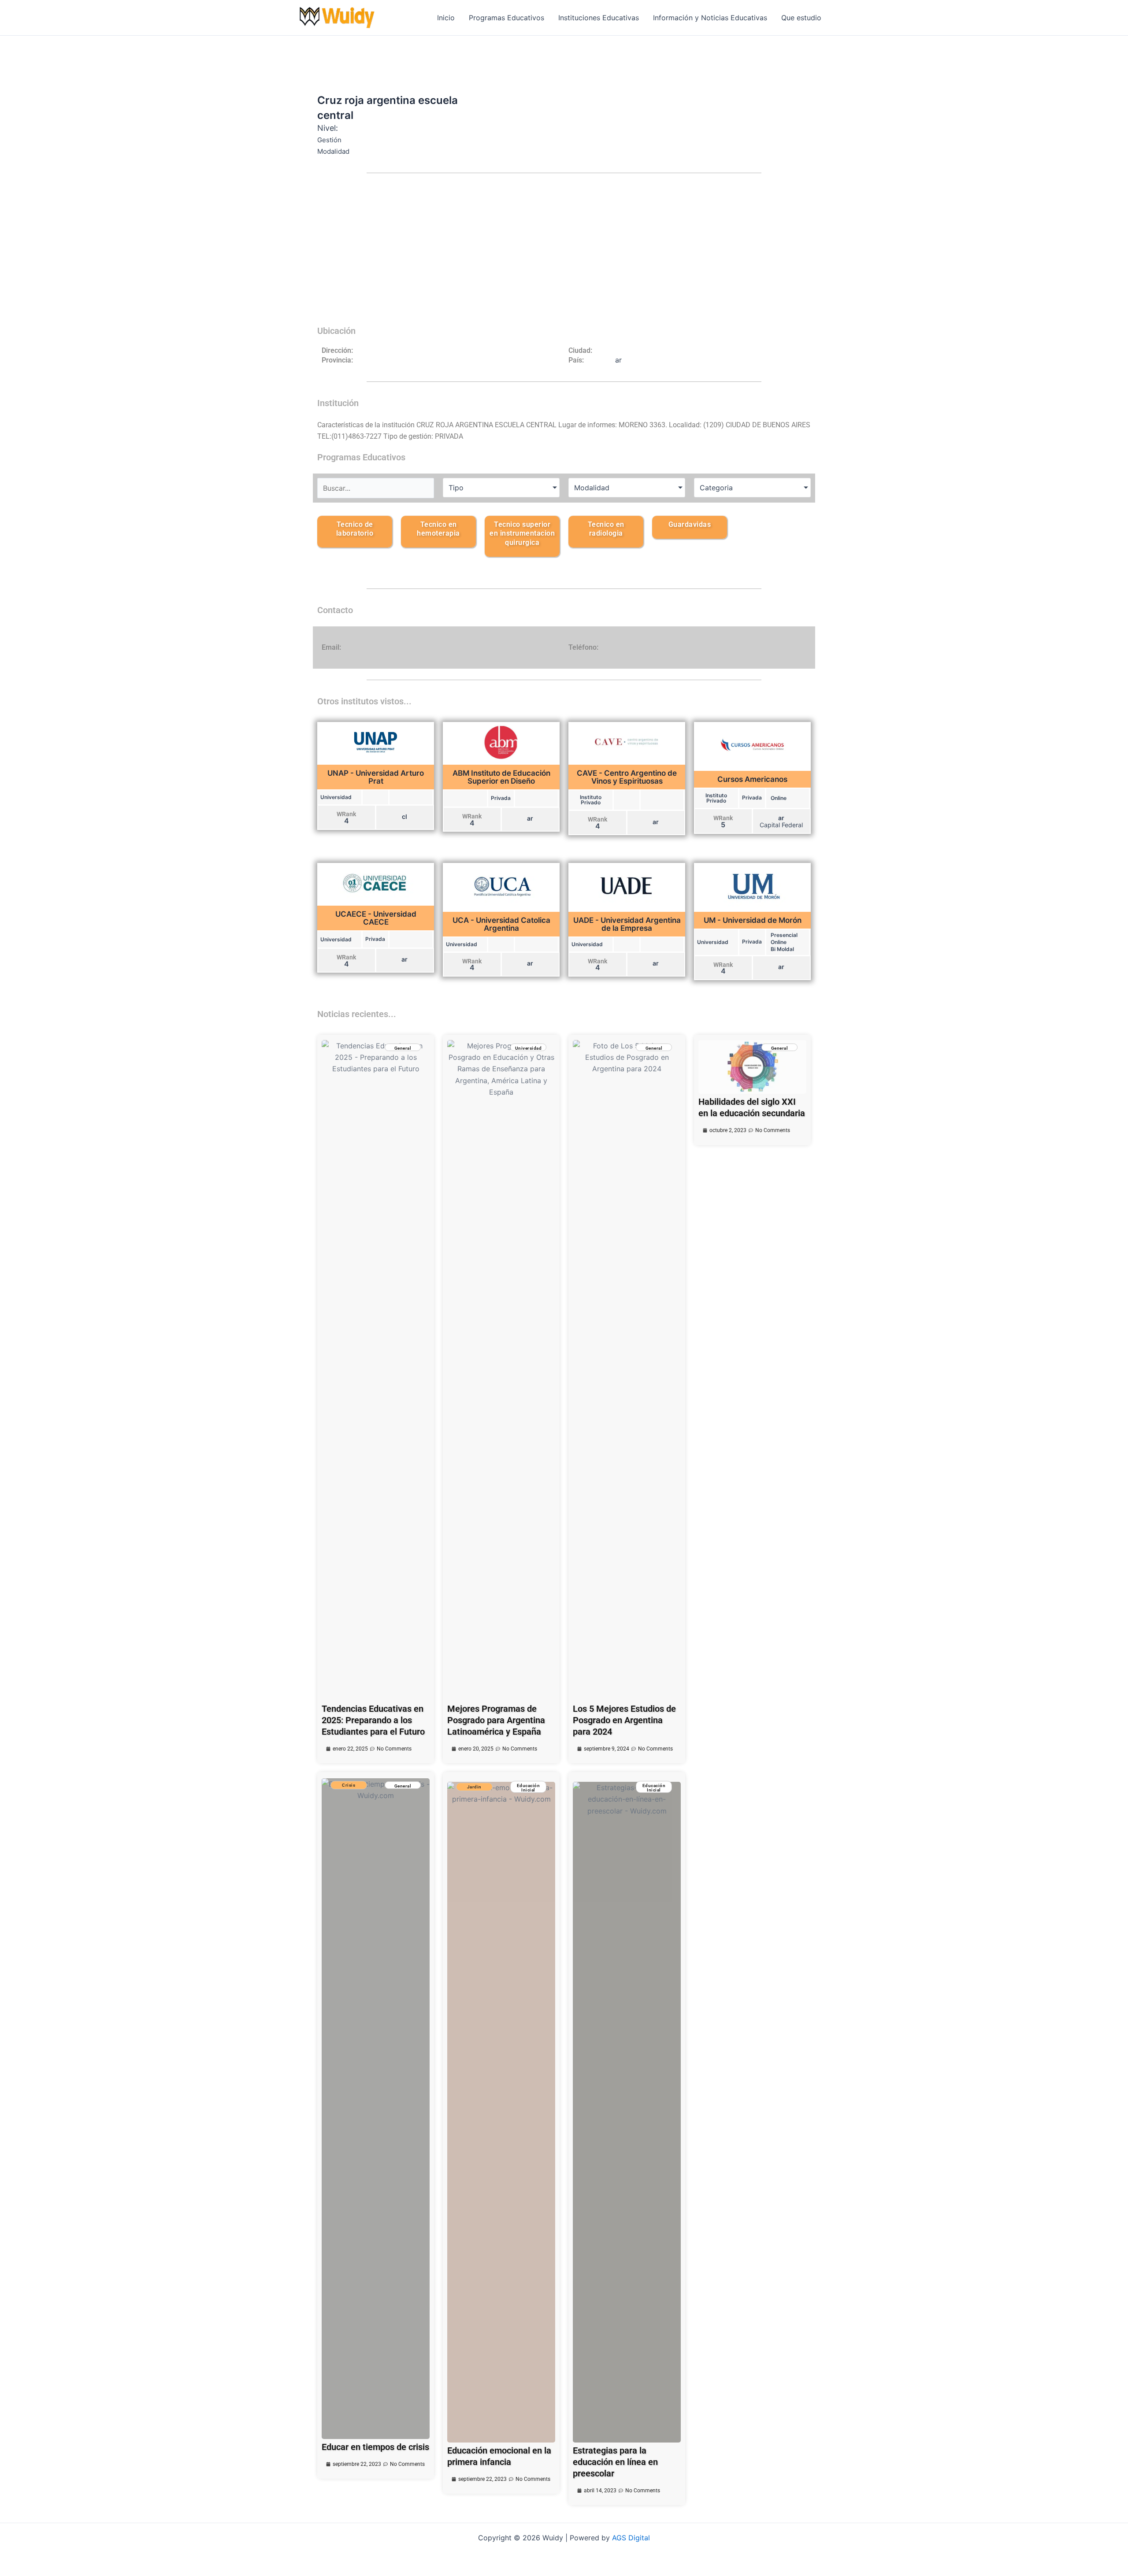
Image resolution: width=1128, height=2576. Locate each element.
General (403, 1048)
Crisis (349, 1785)
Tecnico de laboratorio (355, 529)
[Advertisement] (564, 255)
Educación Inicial (529, 1788)
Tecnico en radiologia (606, 529)
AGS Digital (631, 2538)
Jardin (474, 1787)
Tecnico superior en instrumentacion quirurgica (522, 534)
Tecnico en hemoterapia (438, 529)
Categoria (716, 488)
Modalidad (592, 488)
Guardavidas (690, 524)
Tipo (456, 488)
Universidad (529, 1048)
